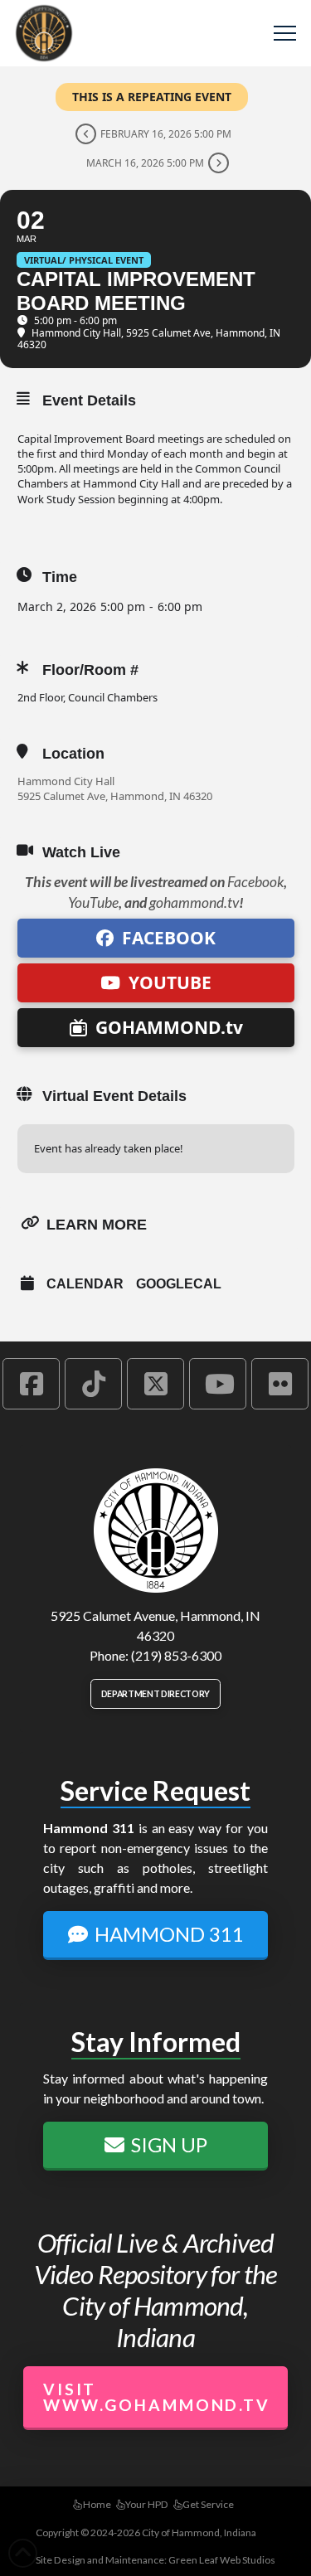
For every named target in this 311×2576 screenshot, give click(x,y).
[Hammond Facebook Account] (31, 1384)
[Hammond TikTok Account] (93, 1384)
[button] (285, 34)
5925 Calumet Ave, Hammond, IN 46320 (115, 796)
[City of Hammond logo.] (156, 1531)
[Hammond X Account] (155, 1384)
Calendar (85, 1284)
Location (73, 754)
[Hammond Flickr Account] (280, 1384)
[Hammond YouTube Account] (218, 1384)
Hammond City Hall (66, 781)
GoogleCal (179, 1284)
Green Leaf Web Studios (222, 2560)
